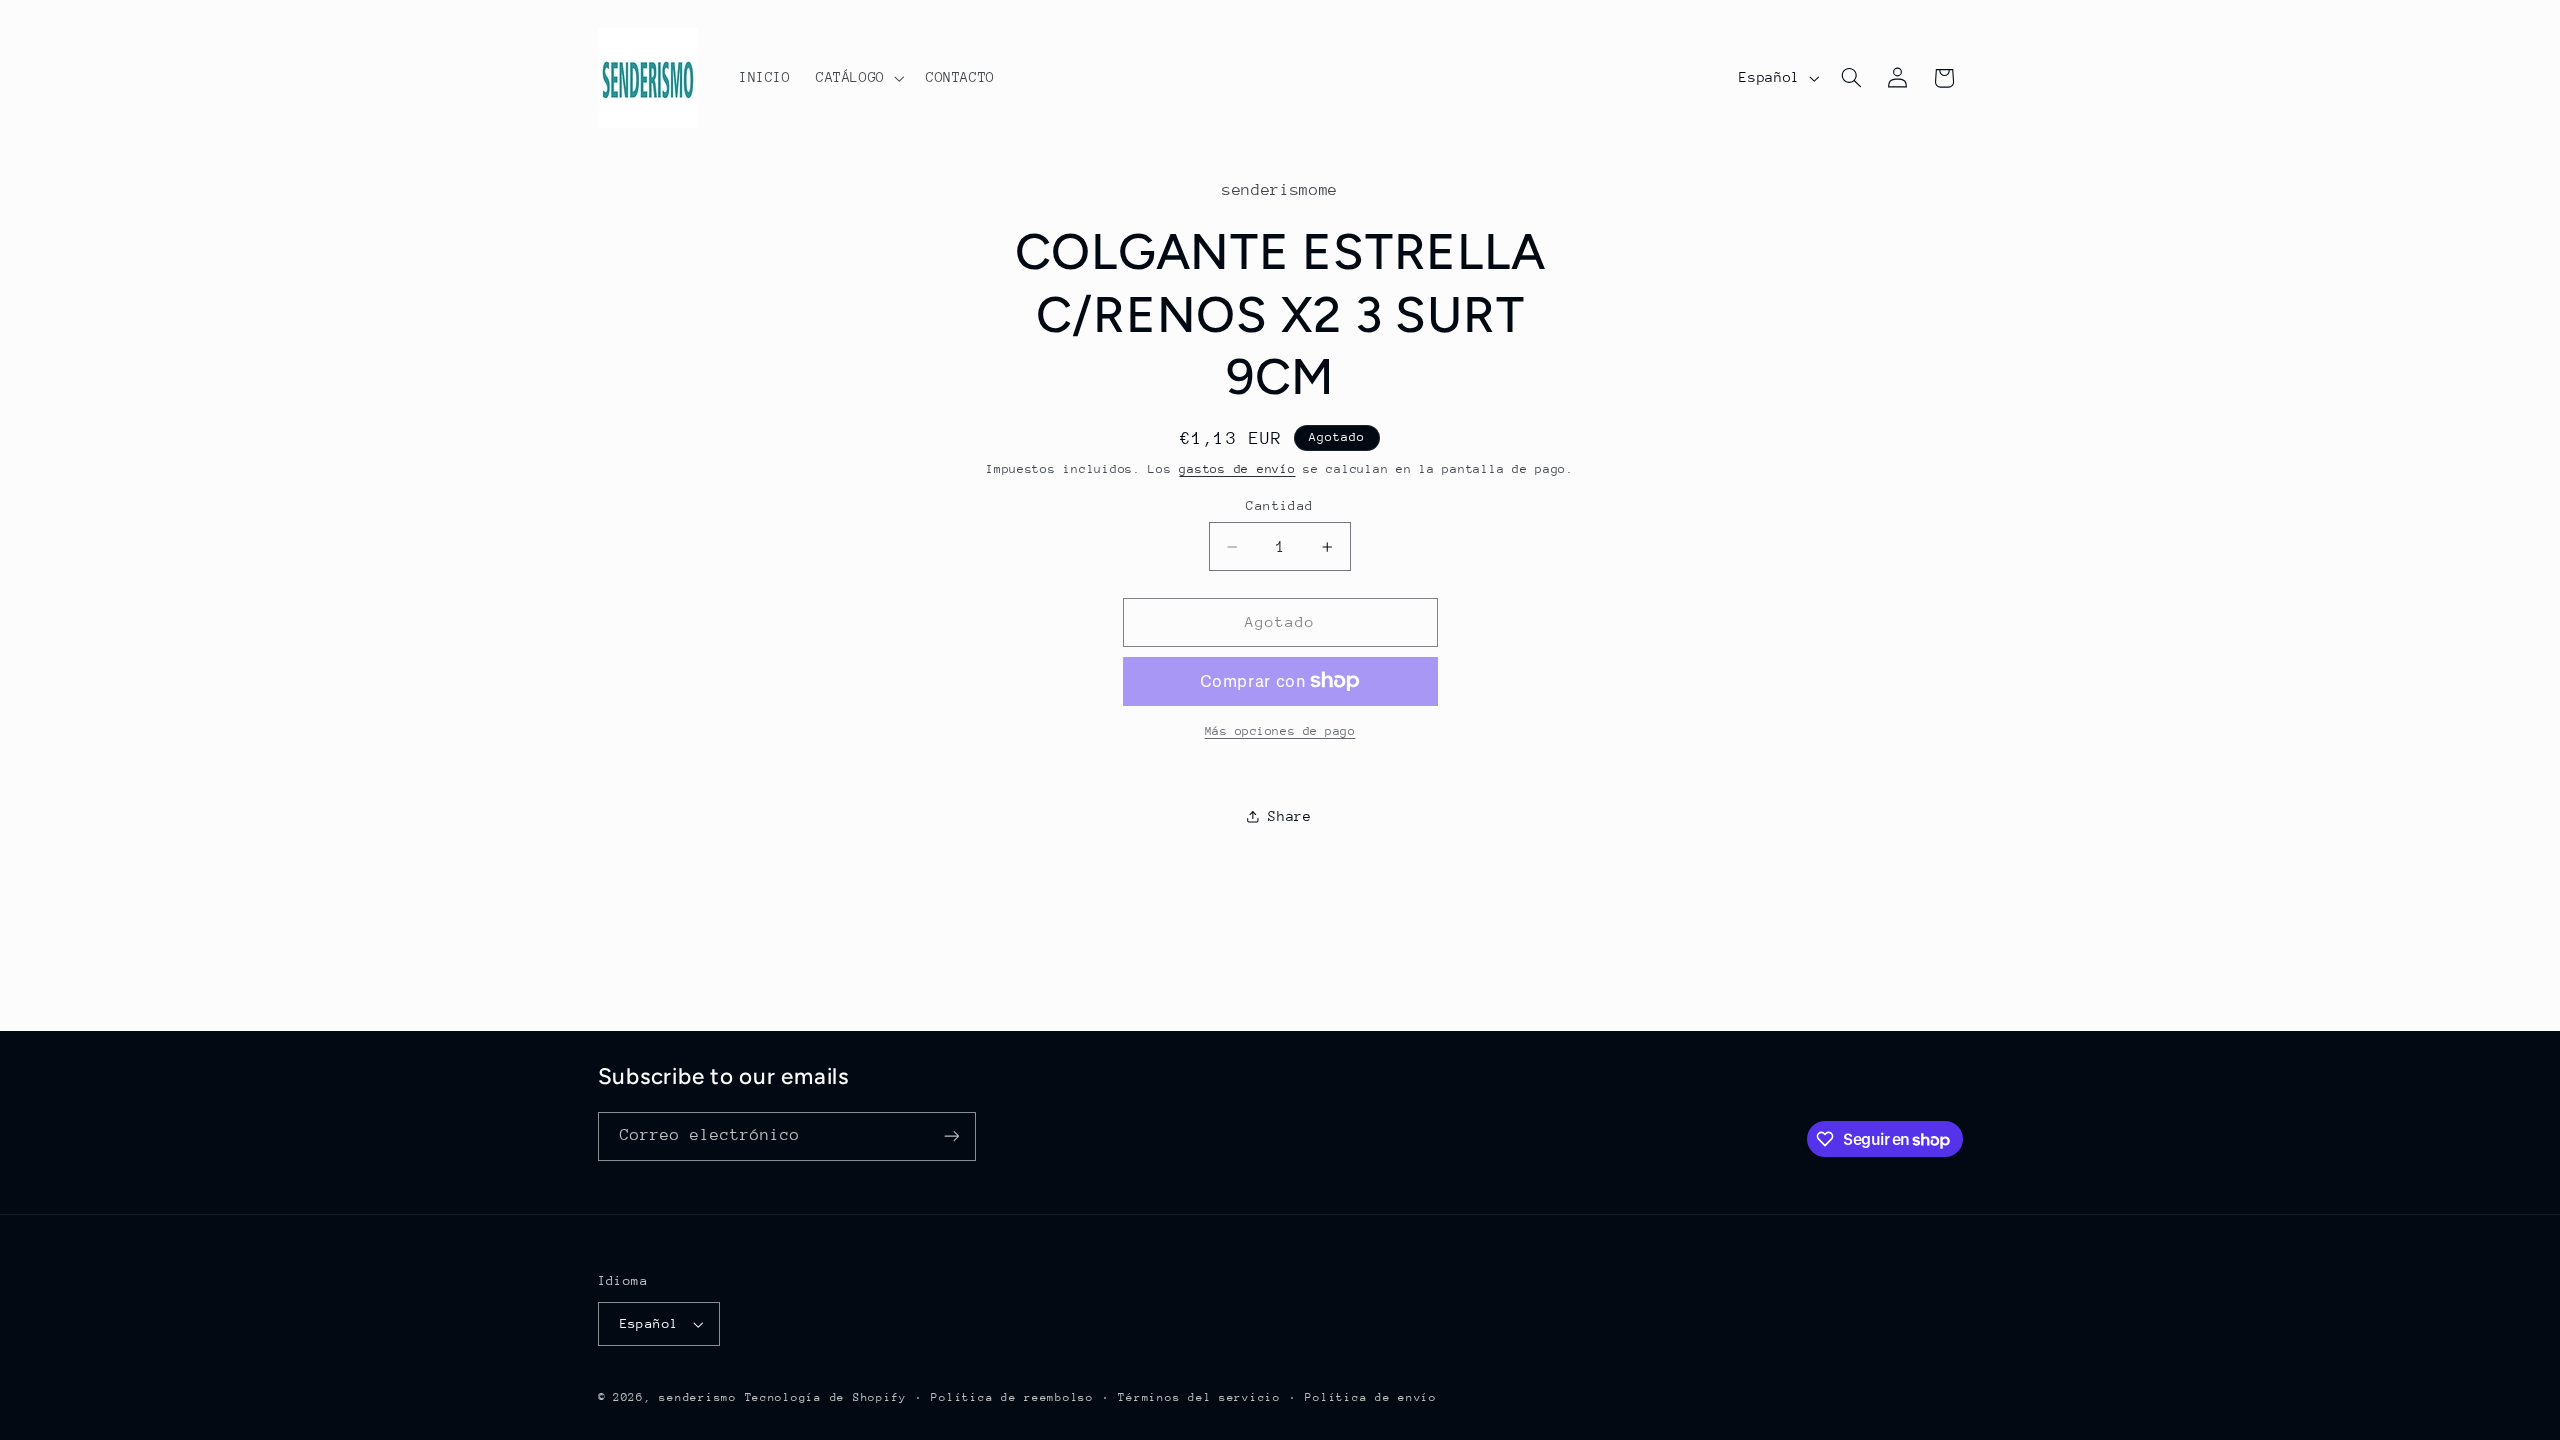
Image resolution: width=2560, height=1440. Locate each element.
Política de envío (1371, 1397)
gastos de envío (1237, 469)
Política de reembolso (1012, 1397)
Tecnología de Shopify (826, 1397)
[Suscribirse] (951, 1136)
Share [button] (1289, 816)
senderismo (697, 1397)
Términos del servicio (1199, 1397)
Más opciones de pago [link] (1280, 731)
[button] (858, 78)
